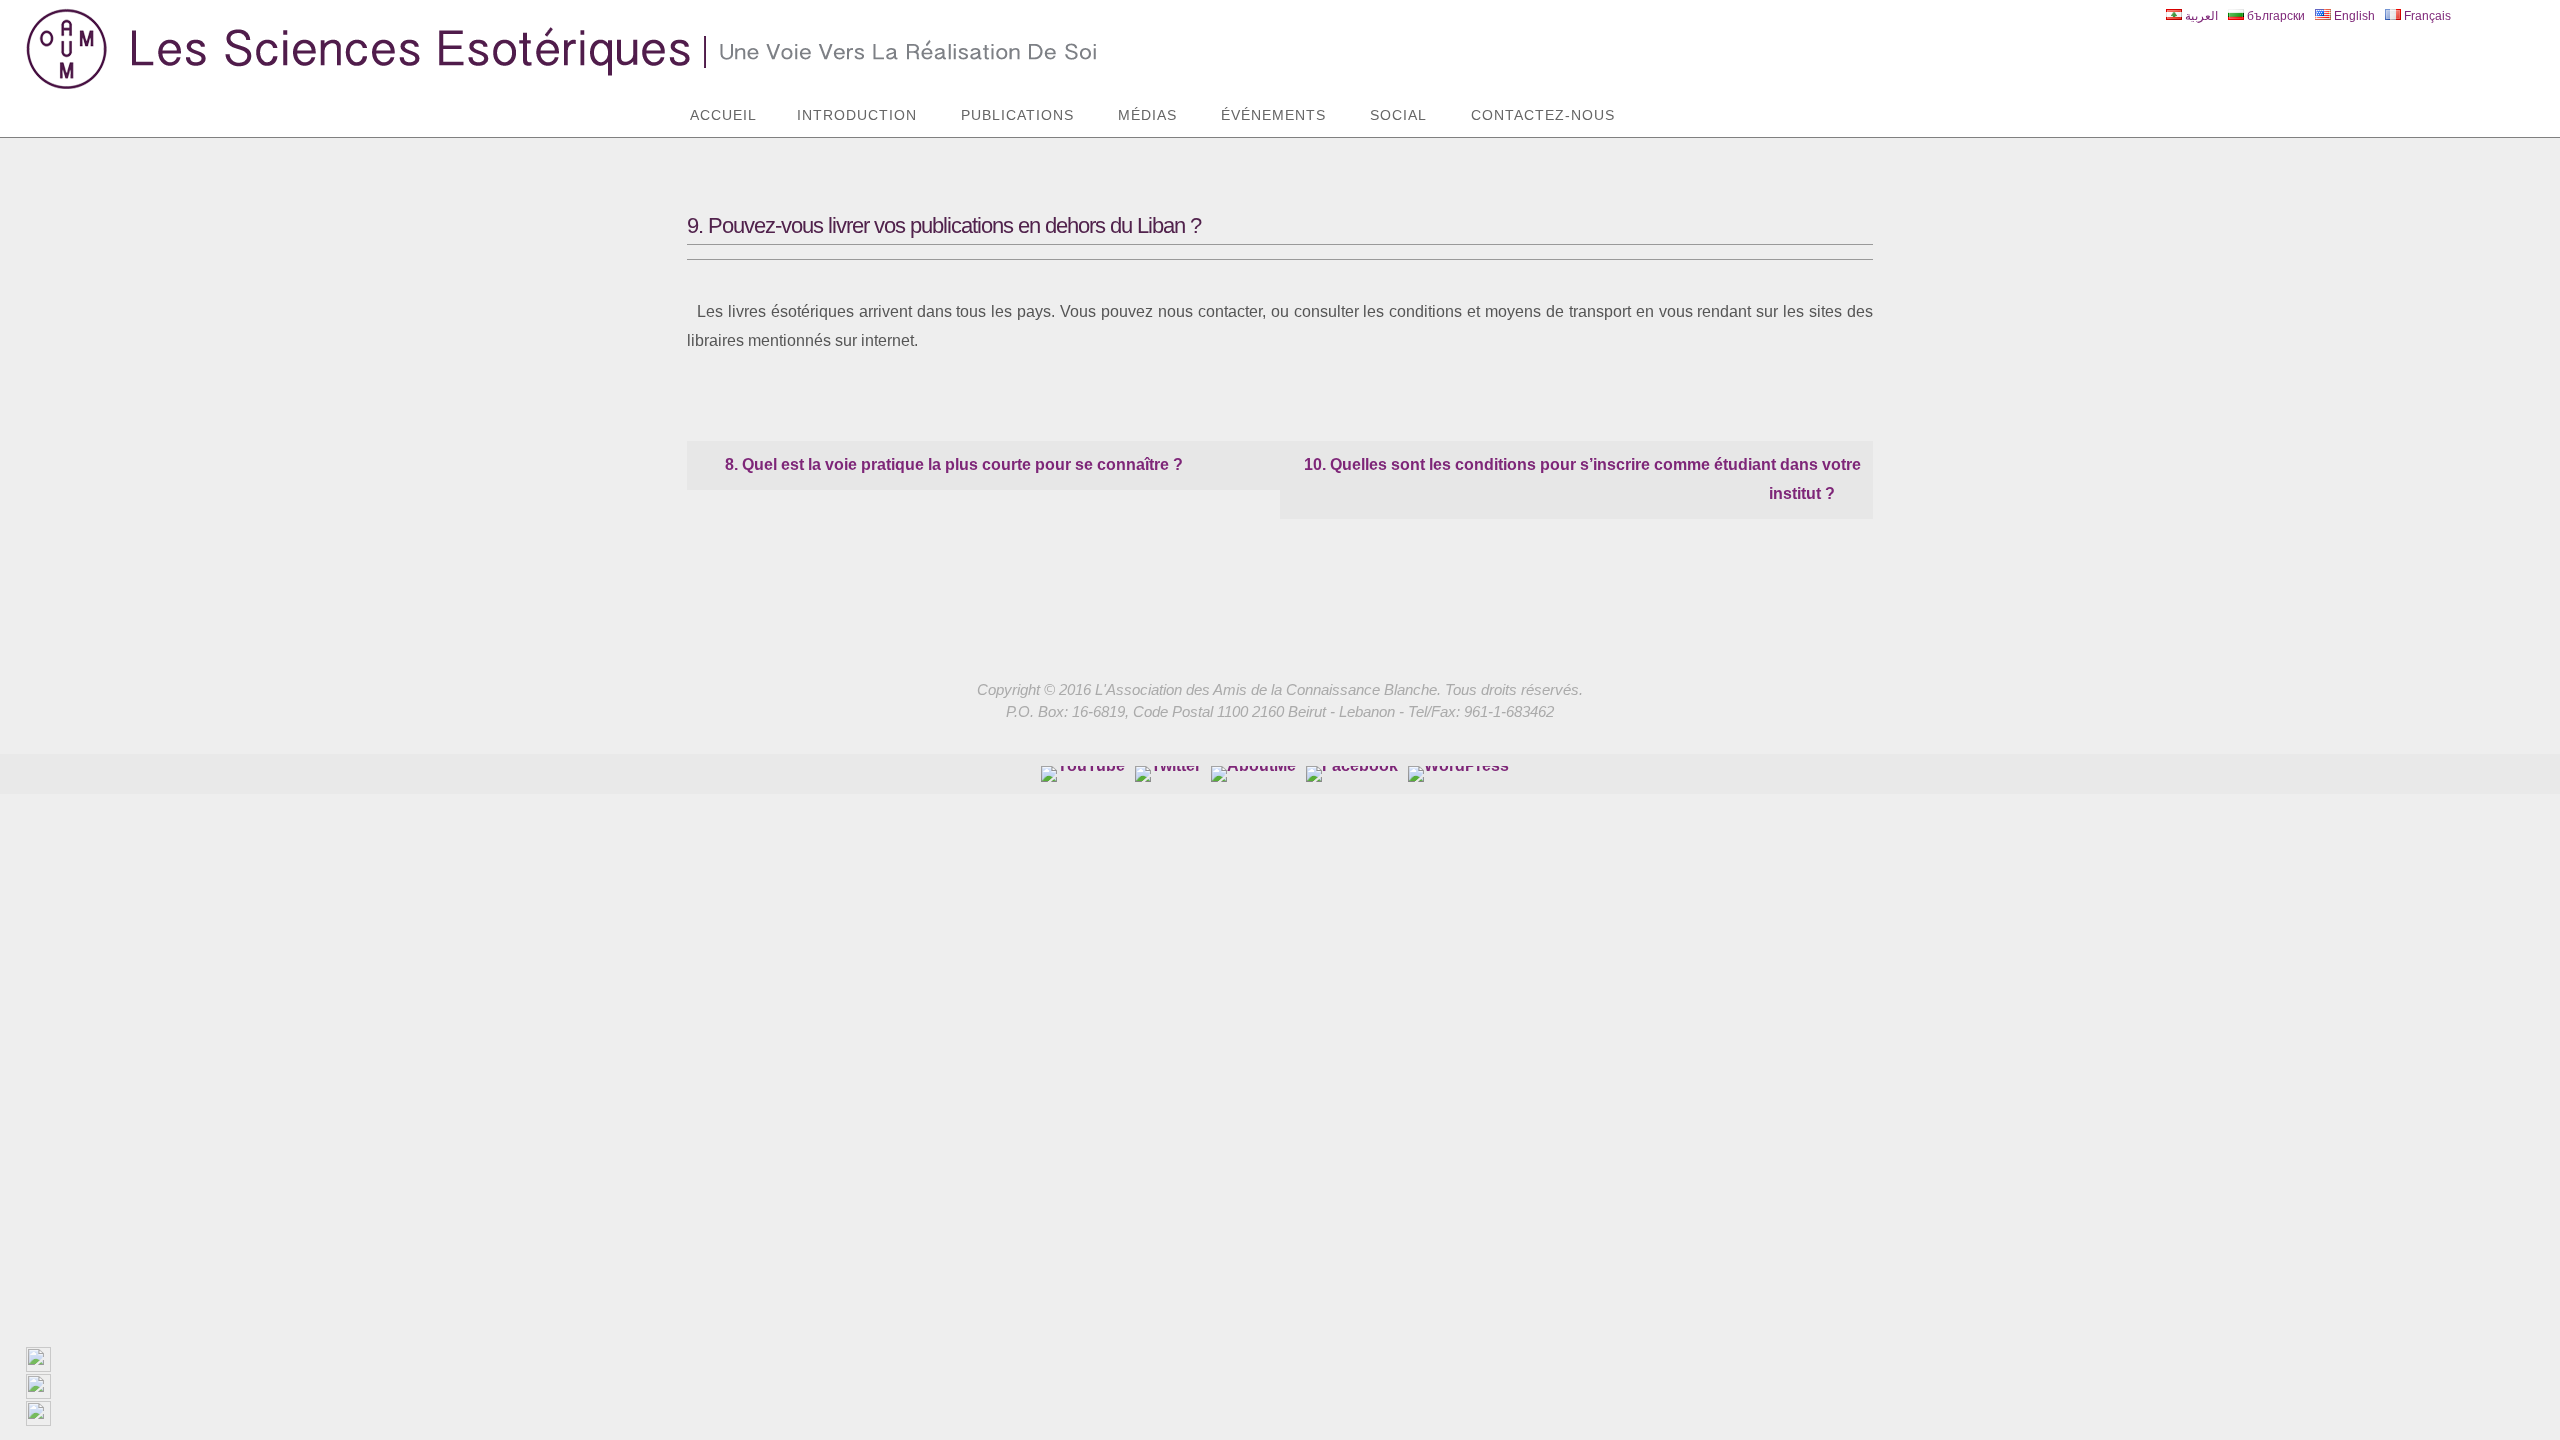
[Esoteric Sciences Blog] (1458, 774)
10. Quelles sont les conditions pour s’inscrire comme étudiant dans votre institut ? (1582, 479)
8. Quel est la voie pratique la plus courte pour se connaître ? (952, 464)
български (2274, 16)
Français (2426, 16)
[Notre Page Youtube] (1083, 774)
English (2353, 16)
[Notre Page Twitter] (1168, 774)
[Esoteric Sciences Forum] (1352, 774)
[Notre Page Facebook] (1253, 774)
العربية (2200, 16)
